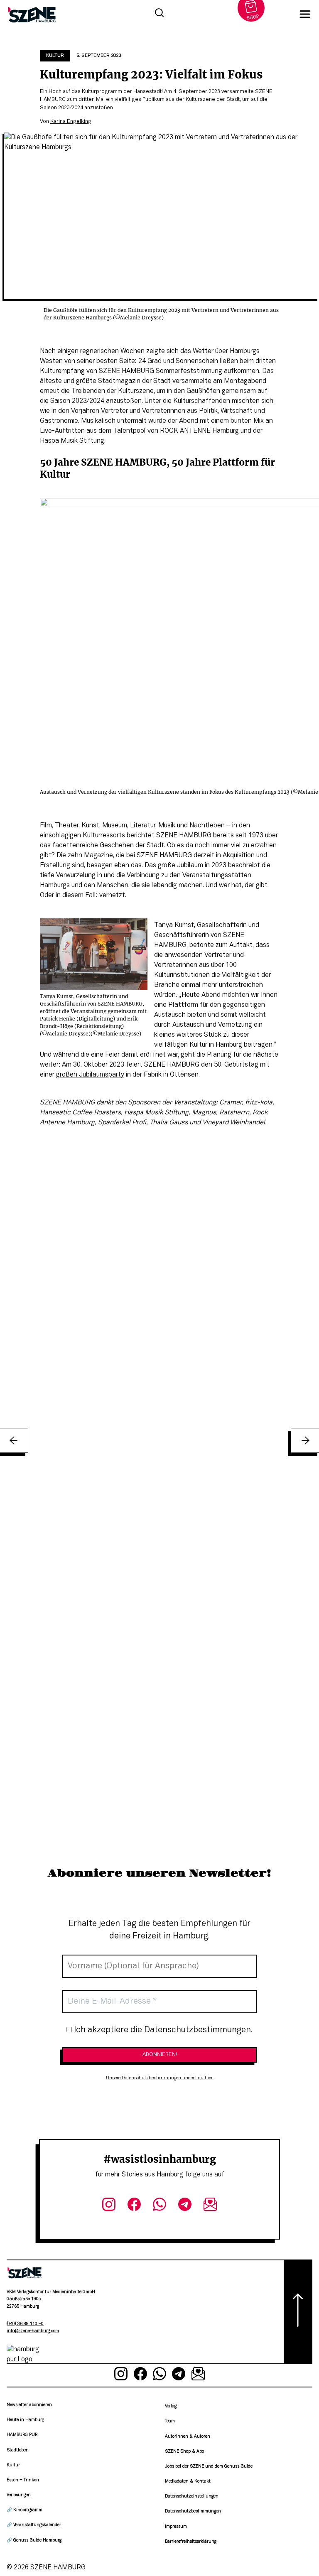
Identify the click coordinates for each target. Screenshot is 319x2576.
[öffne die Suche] (159, 14)
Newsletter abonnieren (29, 2405)
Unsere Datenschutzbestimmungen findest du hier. (160, 2078)
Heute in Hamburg (25, 2420)
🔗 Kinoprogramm (25, 2510)
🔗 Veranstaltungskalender (34, 2525)
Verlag (171, 2406)
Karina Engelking (71, 122)
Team (170, 2421)
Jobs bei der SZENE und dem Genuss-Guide (209, 2467)
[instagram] (109, 2206)
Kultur (55, 56)
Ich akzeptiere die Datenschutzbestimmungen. (162, 2030)
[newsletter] (210, 2206)
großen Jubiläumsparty (90, 1075)
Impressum (176, 2527)
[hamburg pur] (25, 2360)
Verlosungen (19, 2495)
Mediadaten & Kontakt (188, 2482)
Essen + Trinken (23, 2480)
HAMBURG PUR (22, 2435)
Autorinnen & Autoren (188, 2437)
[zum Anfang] (298, 2312)
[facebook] (134, 2206)
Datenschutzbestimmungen (193, 2511)
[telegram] (185, 2206)
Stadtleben (18, 2450)
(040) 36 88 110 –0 (25, 2324)
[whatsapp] (160, 2206)
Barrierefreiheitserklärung (191, 2542)
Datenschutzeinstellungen (192, 2496)
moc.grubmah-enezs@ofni (33, 2331)
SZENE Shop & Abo (184, 2452)
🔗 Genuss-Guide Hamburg (34, 2540)
